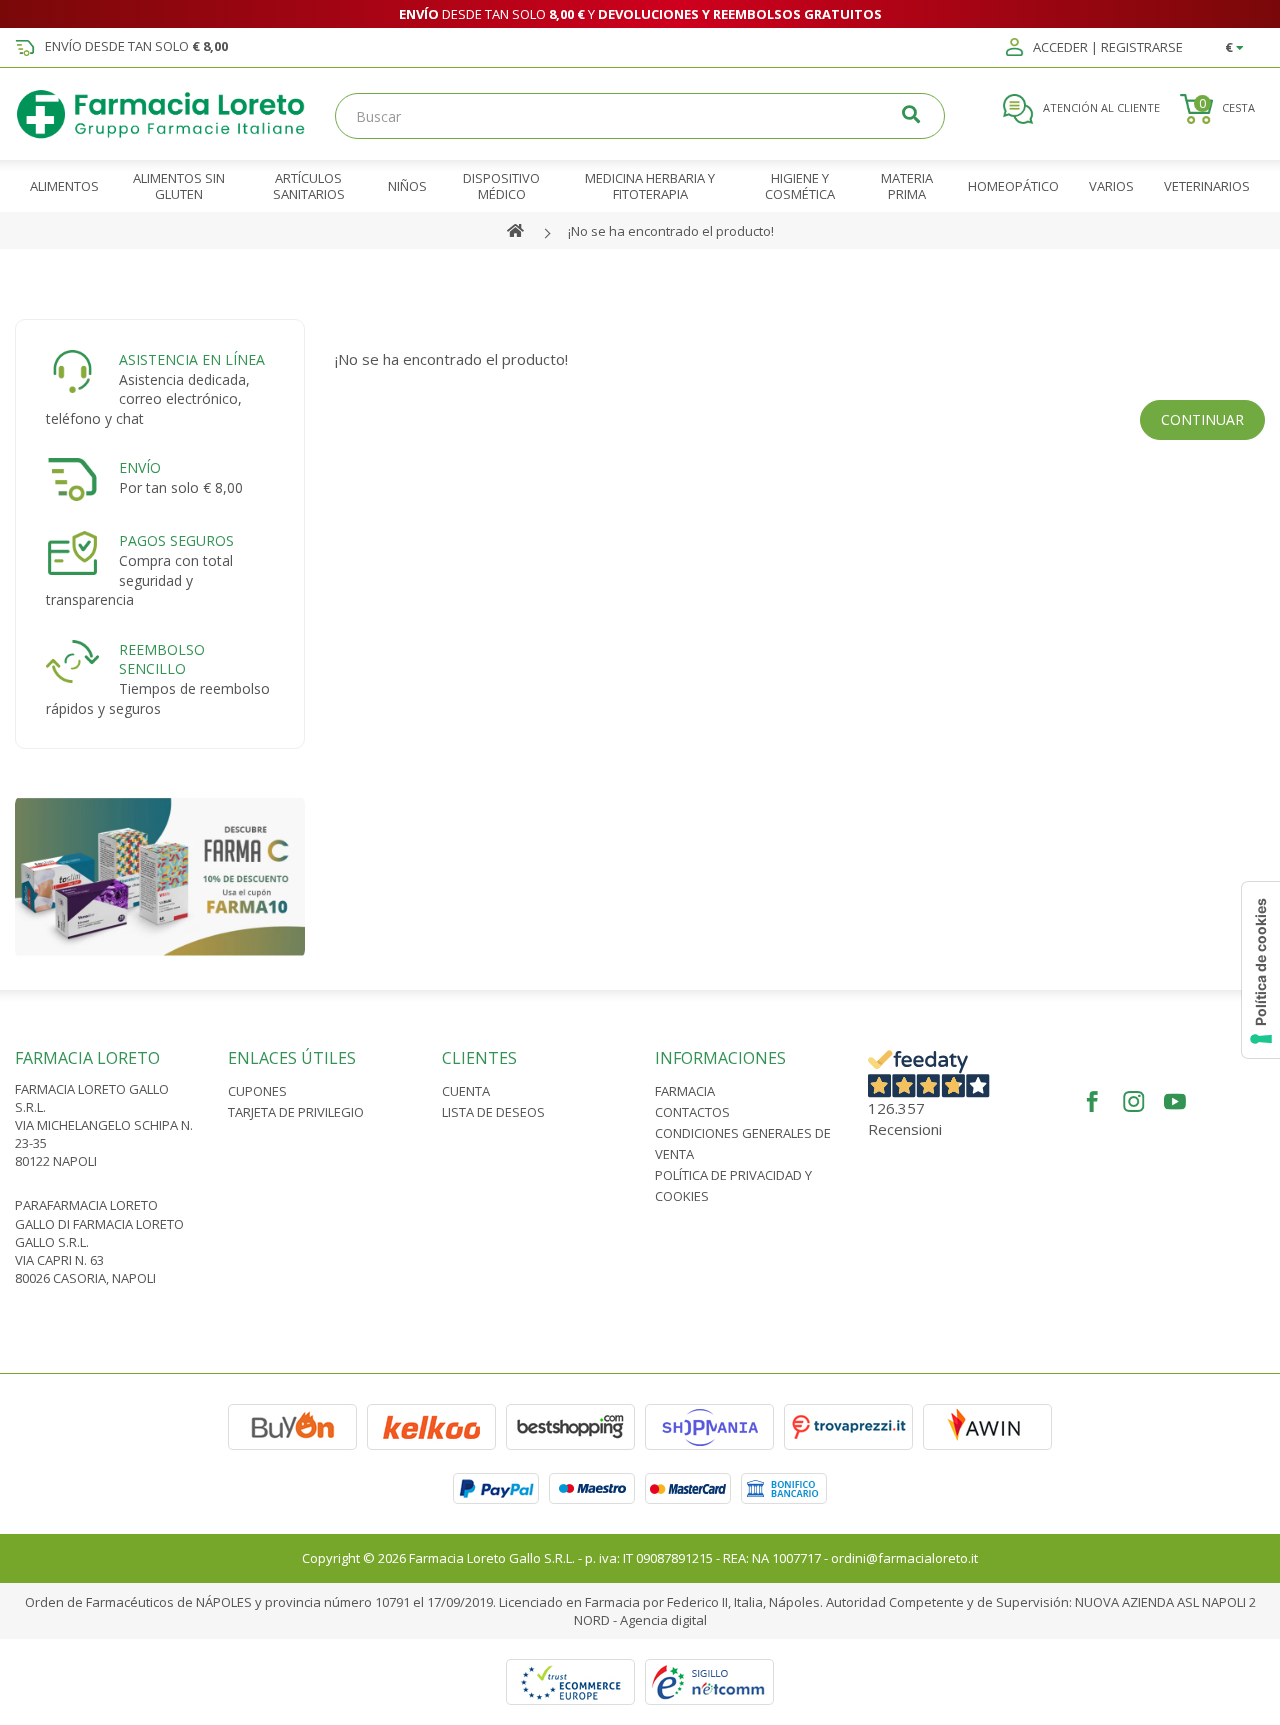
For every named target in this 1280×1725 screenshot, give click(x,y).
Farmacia (685, 1091)
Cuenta (466, 1091)
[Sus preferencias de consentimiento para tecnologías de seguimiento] (1261, 970)
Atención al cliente (1100, 107)
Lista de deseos (493, 1112)
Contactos (692, 1112)
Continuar (1202, 419)
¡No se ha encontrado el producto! (671, 231)
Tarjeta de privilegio (296, 1112)
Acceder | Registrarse (1106, 48)
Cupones (257, 1091)
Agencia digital (663, 1620)
